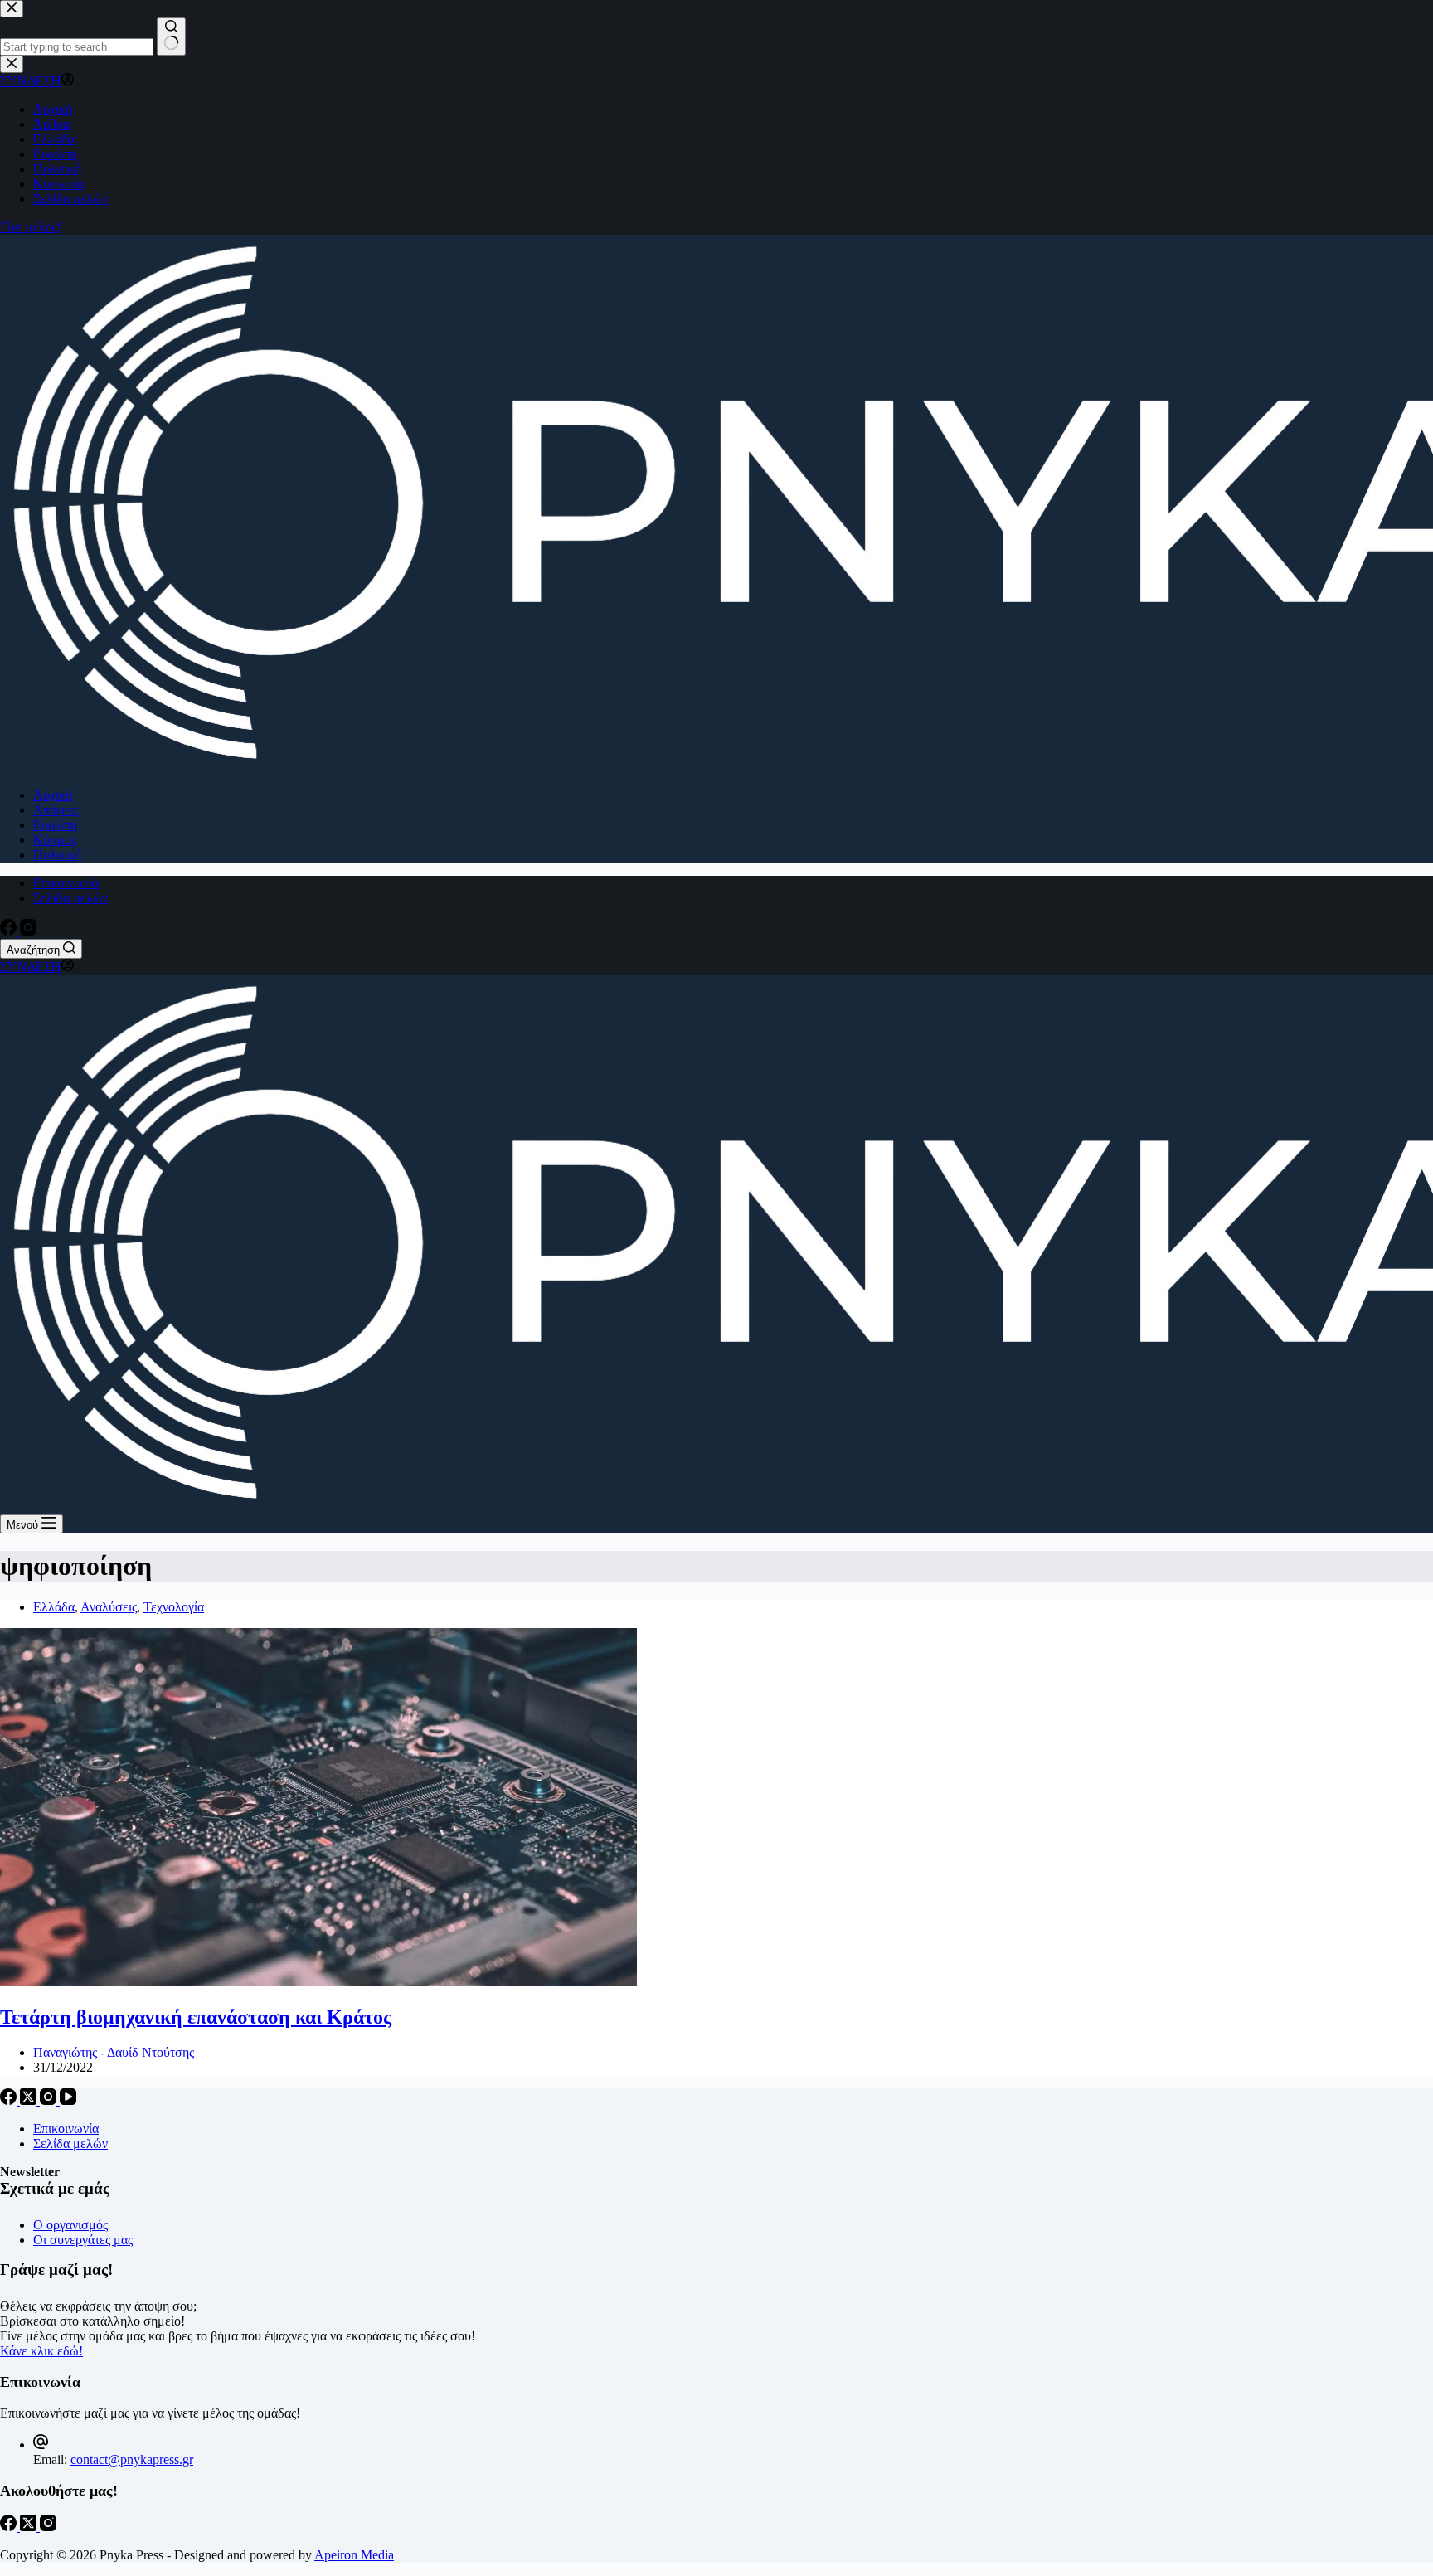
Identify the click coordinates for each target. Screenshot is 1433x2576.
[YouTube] (68, 2100)
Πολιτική (57, 855)
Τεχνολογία (174, 1607)
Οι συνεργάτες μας (83, 2240)
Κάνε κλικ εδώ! (41, 2351)
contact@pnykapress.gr (132, 2459)
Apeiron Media (354, 2555)
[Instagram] (28, 931)
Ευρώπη (55, 825)
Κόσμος (55, 840)
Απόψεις (56, 810)
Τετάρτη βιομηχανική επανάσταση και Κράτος (196, 2017)
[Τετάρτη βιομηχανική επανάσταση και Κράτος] (318, 1982)
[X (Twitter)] (30, 2100)
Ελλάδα (54, 1607)
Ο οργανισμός (70, 2225)
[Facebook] (10, 931)
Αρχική (53, 795)
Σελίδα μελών (70, 898)
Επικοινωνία (66, 883)
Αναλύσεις (109, 1607)
